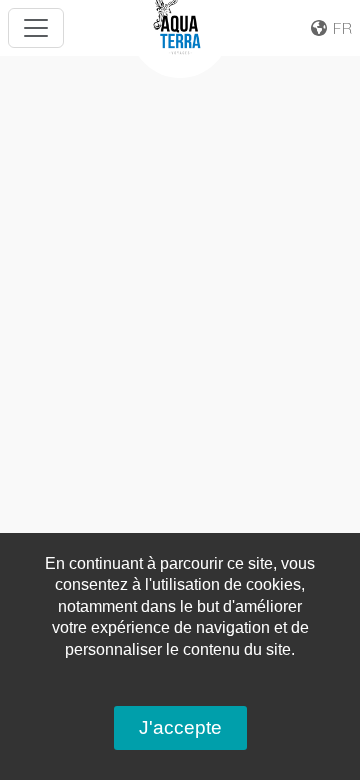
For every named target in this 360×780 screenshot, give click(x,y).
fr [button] (340, 28)
